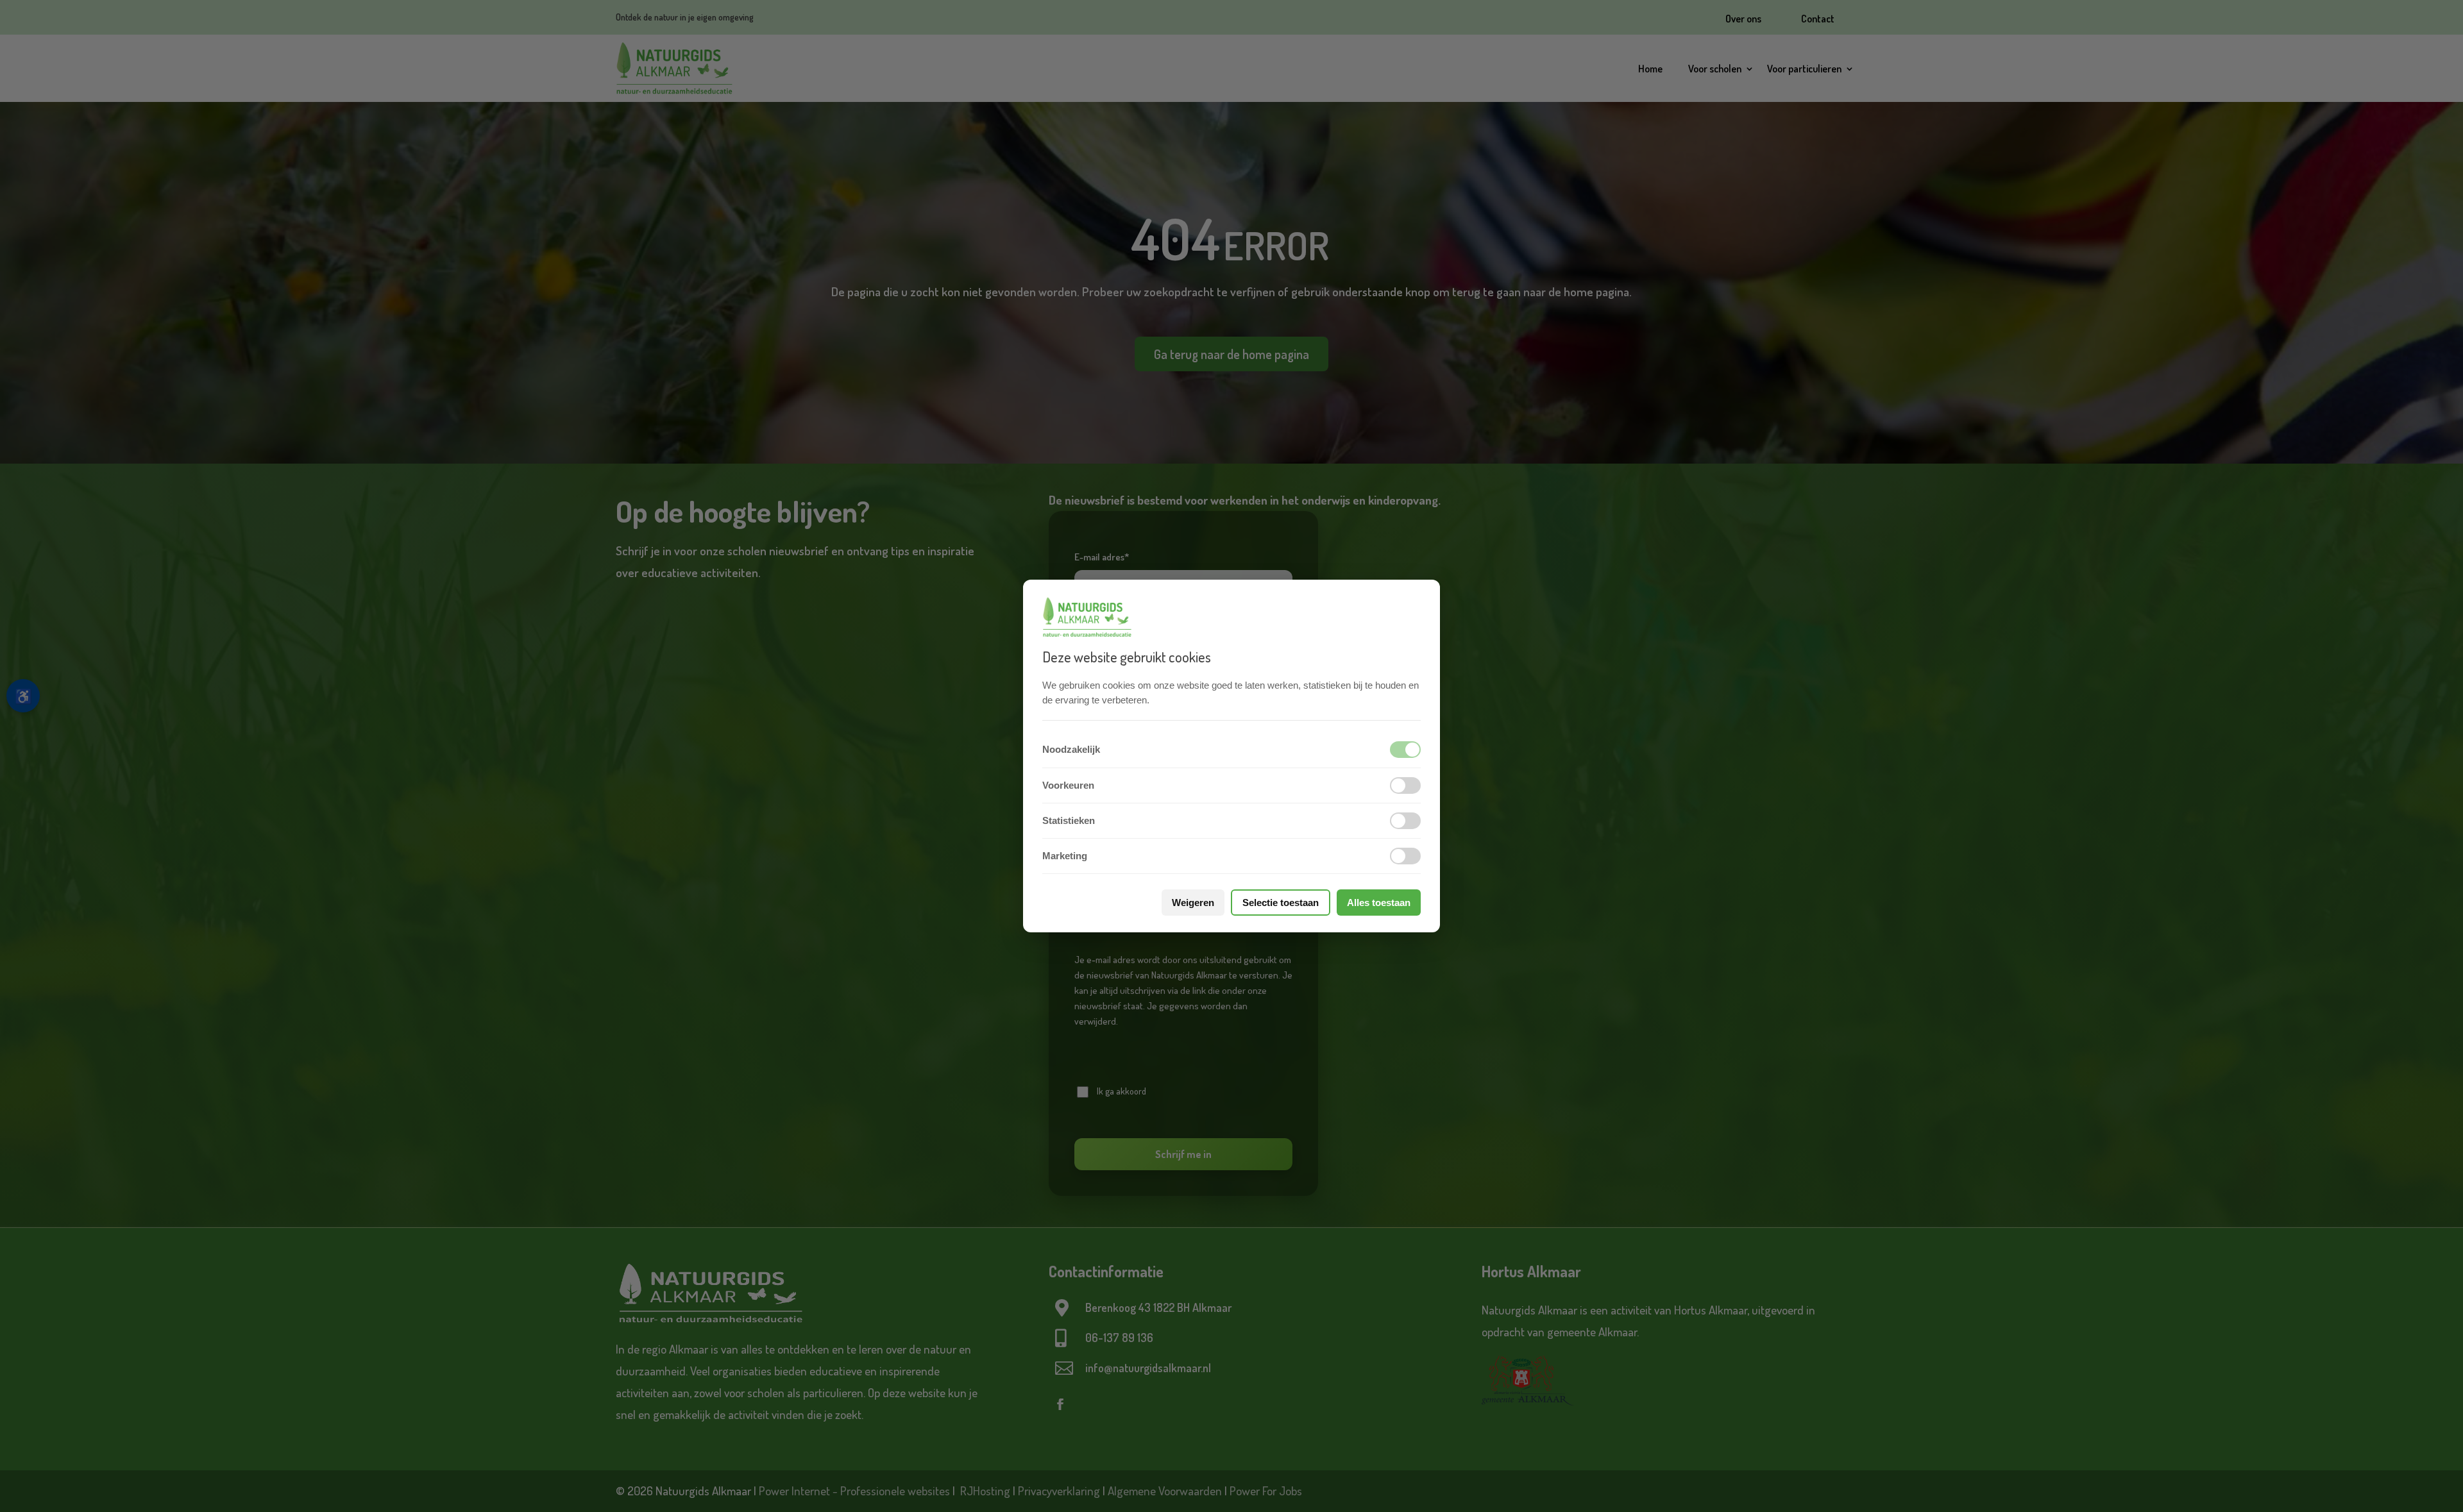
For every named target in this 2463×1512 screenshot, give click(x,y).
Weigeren (1193, 903)
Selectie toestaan (1281, 903)
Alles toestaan (1379, 903)
